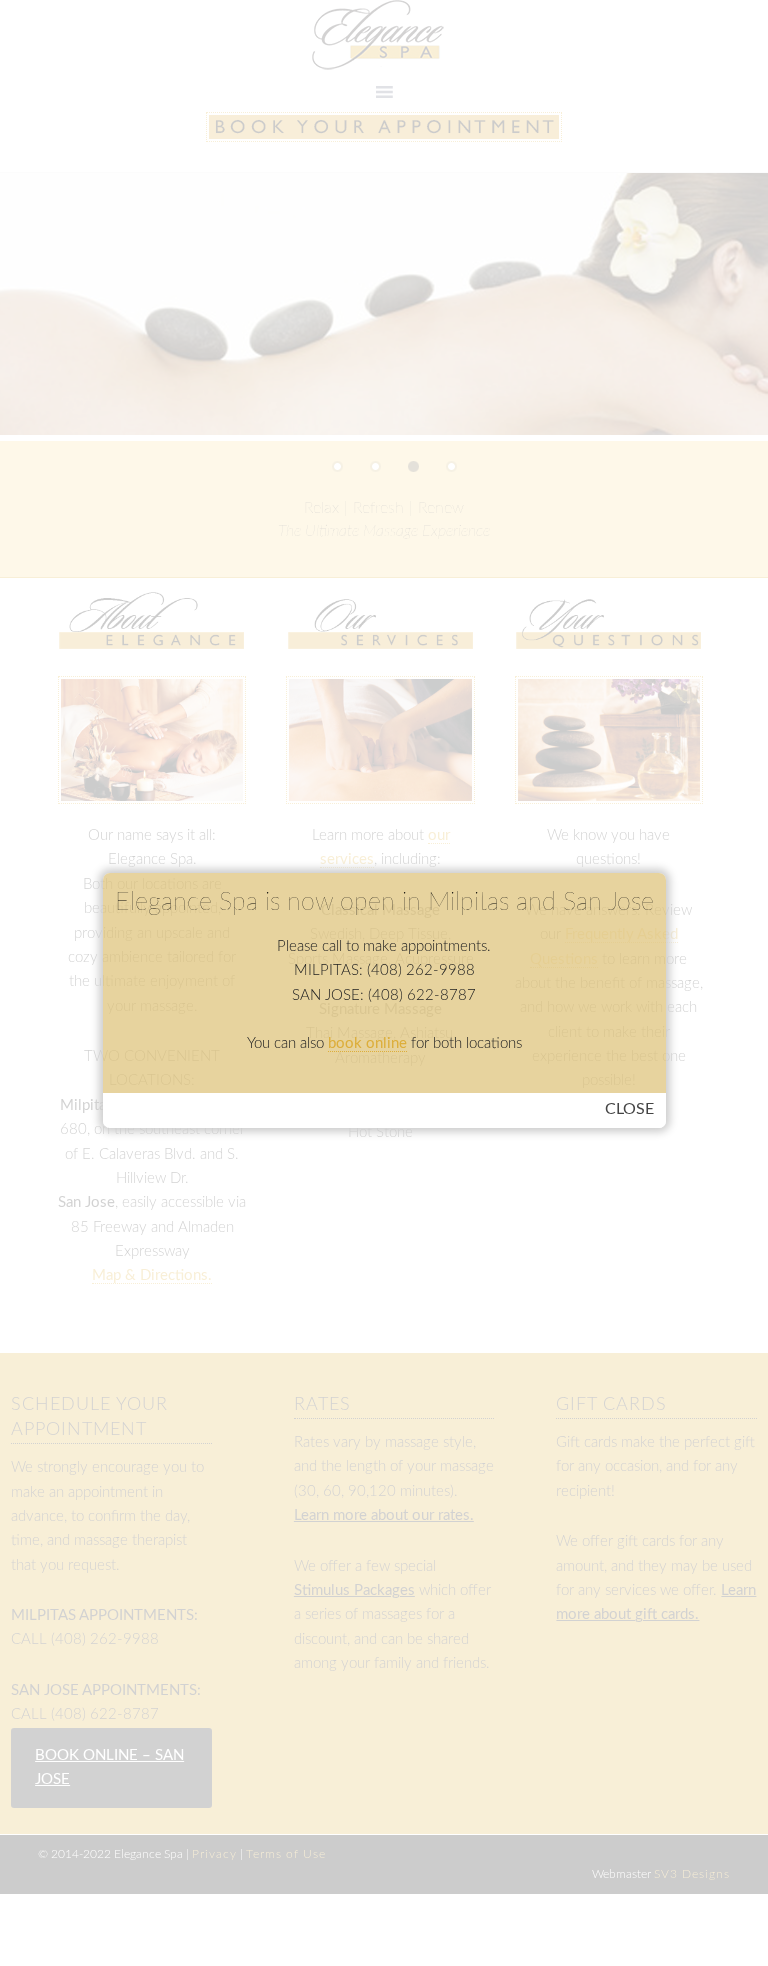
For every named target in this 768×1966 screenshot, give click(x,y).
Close (629, 1109)
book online (367, 1043)
